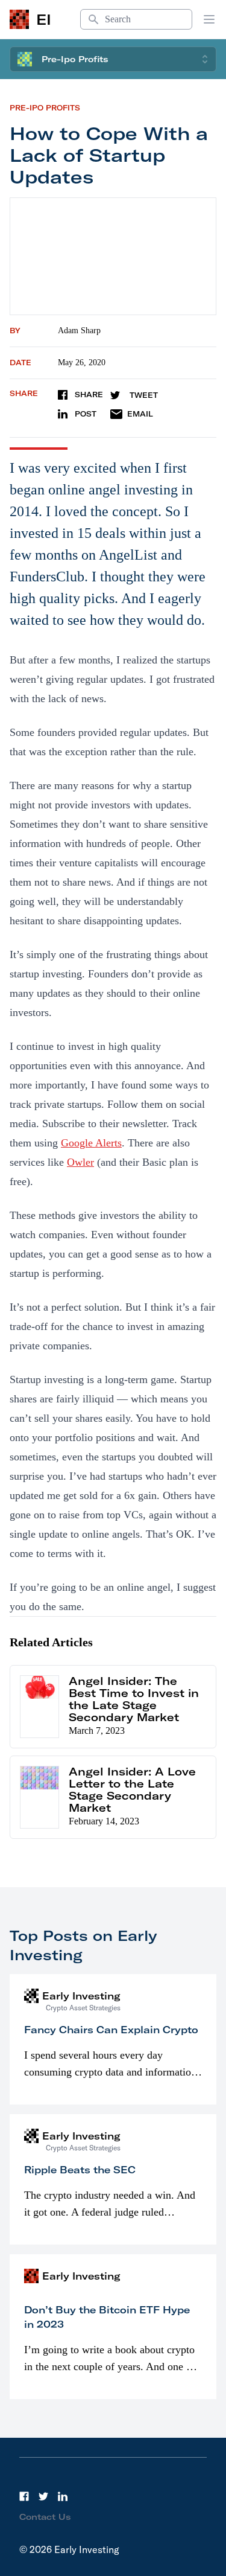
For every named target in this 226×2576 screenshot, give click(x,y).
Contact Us (45, 2517)
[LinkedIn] (63, 2496)
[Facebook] (24, 2496)
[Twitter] (43, 2496)
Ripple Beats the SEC (80, 2170)
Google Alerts (91, 1143)
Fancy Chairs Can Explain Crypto (111, 2030)
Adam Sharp (79, 331)
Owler (80, 1162)
